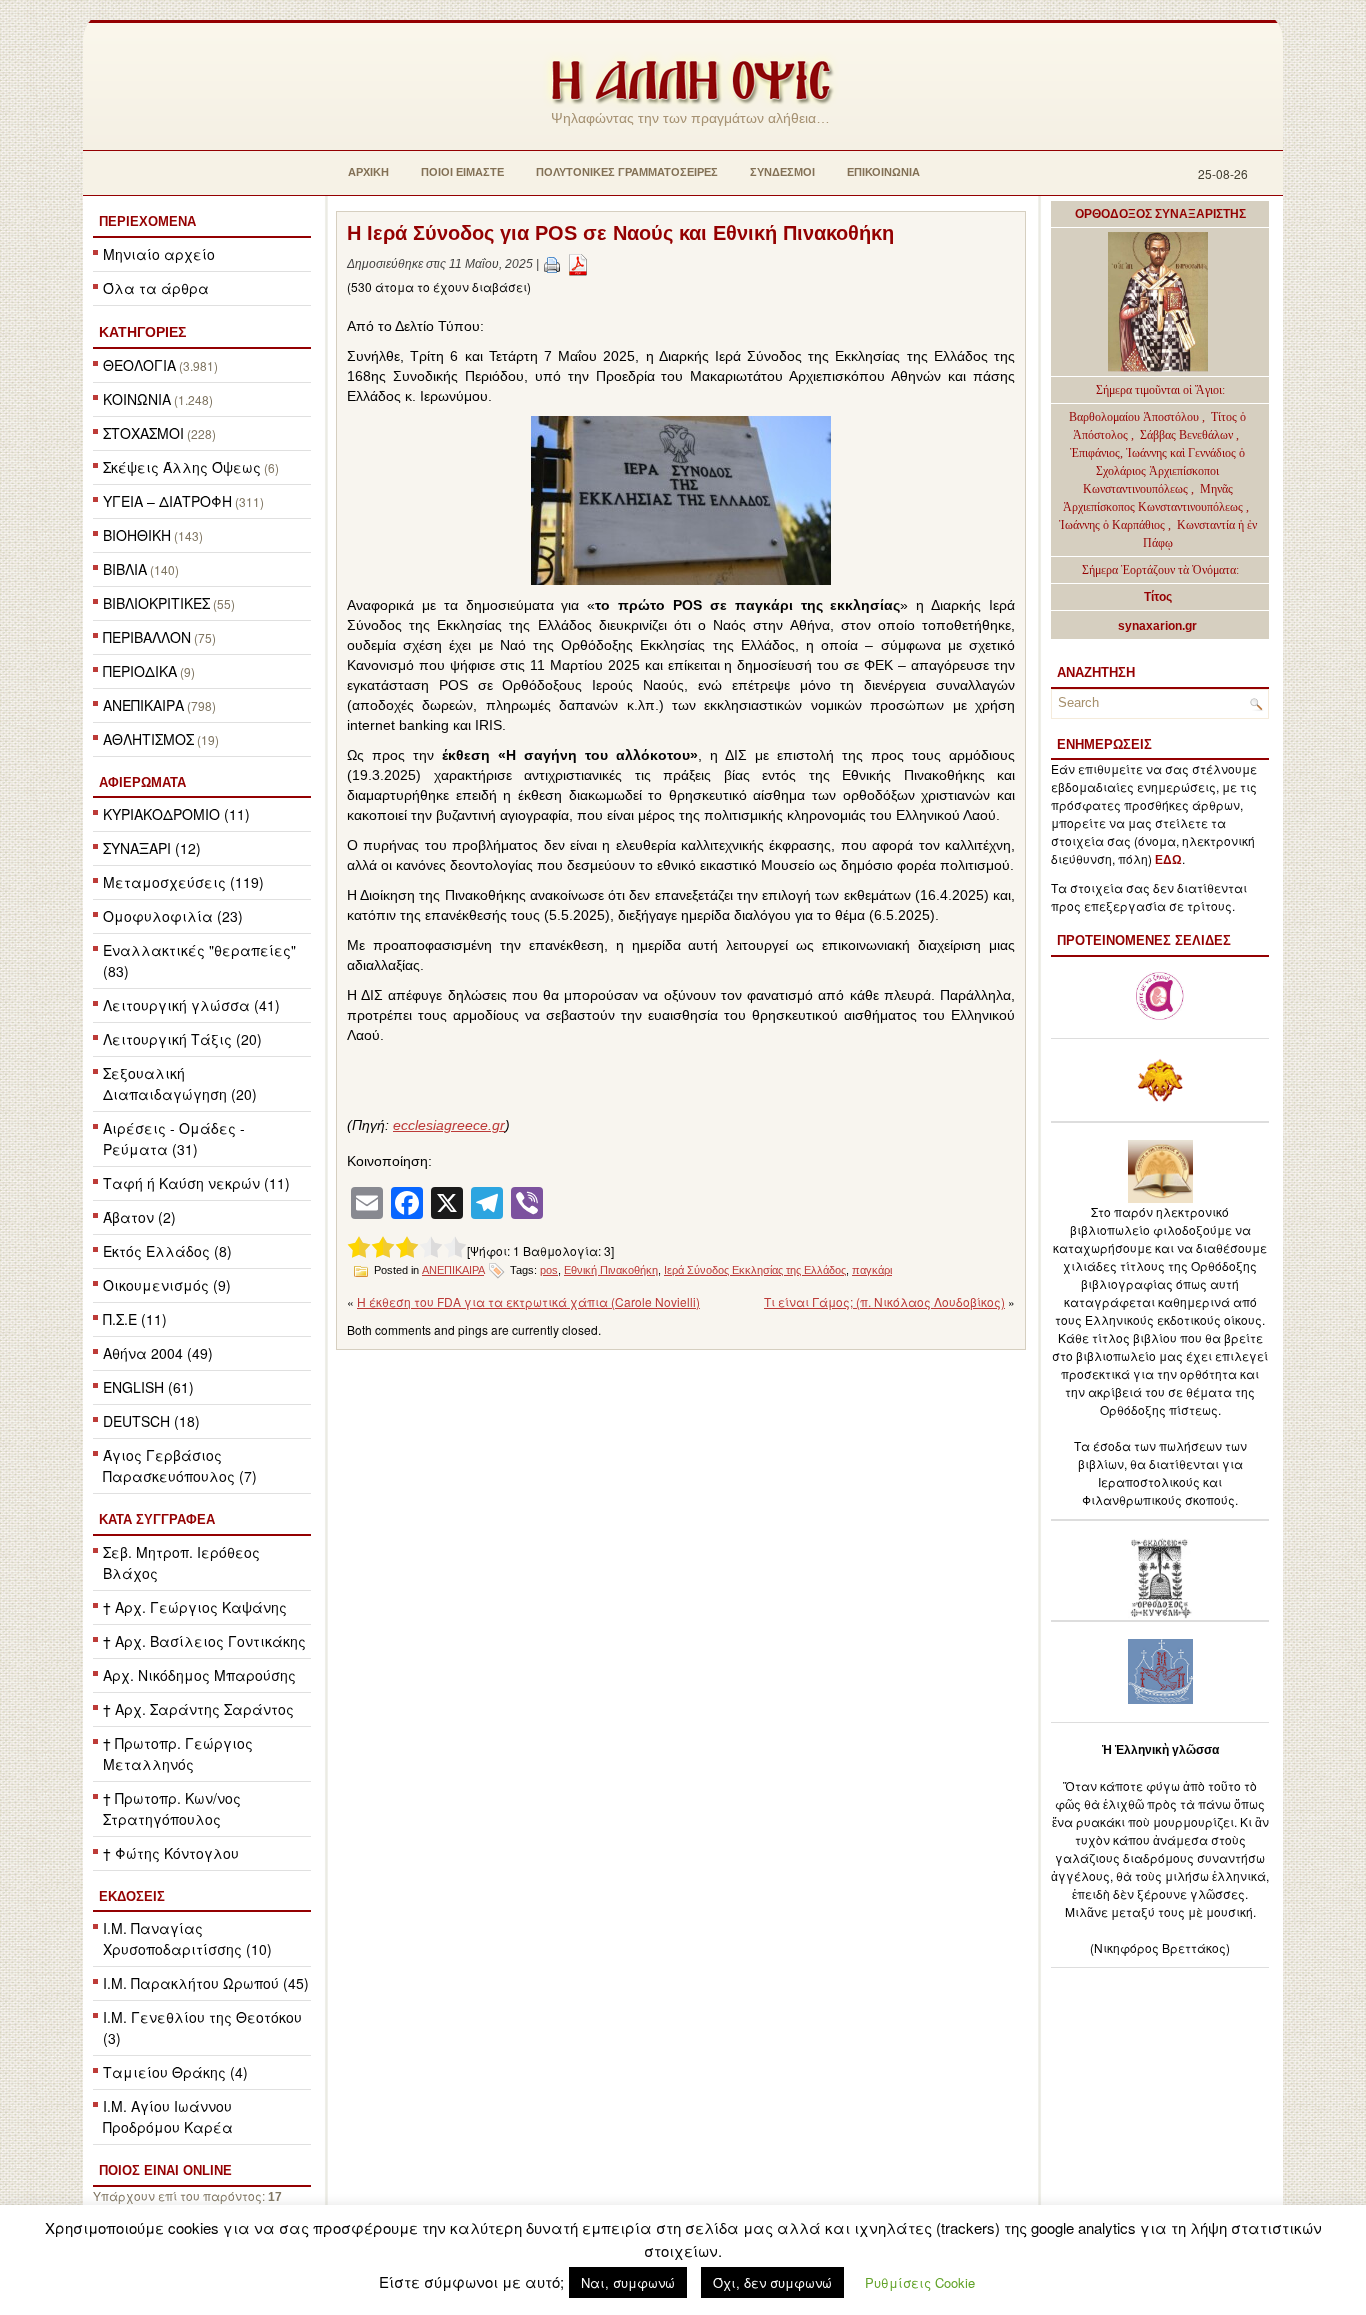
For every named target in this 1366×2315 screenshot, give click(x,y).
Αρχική (368, 172)
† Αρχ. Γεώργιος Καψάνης (195, 1607)
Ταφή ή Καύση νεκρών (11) (196, 1183)
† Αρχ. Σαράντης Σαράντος (198, 1709)
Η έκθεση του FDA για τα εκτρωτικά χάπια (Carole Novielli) (528, 1301)
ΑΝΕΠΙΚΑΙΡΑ (143, 705)
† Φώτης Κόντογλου (171, 1853)
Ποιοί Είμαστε (462, 172)
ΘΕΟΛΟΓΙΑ (139, 365)
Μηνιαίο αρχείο (159, 254)
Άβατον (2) (139, 1217)
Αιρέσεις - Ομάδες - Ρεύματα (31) (174, 1138)
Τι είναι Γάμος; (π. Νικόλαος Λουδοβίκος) (884, 1301)
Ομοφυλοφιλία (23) (173, 916)
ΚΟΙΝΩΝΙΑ (137, 399)
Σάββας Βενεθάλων (1186, 435)
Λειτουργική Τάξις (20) (182, 1039)
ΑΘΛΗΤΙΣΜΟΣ (148, 739)
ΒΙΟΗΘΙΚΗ (137, 535)
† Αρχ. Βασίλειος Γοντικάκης (204, 1641)
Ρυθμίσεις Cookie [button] (920, 2282)
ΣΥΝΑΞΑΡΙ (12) (152, 848)
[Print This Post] (552, 264)
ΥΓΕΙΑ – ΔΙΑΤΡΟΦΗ (167, 501)
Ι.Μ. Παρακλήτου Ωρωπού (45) (206, 1983)
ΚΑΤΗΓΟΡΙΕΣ (142, 332)
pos (549, 1270)
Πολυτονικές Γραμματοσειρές (627, 172)
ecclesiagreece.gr (449, 1125)
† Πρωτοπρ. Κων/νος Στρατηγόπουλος (172, 1808)
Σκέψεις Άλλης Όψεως (182, 467)
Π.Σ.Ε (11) (135, 1319)
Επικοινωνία (883, 172)
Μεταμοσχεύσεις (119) (183, 882)
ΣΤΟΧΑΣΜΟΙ (143, 433)
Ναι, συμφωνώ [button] (628, 2282)
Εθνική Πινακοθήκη (611, 1270)
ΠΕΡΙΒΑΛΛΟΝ (147, 637)
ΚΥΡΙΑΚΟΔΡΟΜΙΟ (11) (176, 814)
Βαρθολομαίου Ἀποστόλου (1135, 417)
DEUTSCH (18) (151, 1421)
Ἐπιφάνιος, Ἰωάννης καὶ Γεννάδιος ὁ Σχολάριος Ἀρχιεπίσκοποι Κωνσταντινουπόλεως (1157, 471)
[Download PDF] (578, 264)
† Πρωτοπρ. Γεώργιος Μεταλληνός (178, 1753)
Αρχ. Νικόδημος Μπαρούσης (199, 1675)
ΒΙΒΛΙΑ (125, 569)
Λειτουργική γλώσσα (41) (191, 1005)
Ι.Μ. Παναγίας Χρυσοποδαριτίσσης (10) (187, 1938)
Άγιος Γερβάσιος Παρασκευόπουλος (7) (180, 1465)
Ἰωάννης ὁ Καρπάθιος (1112, 525)
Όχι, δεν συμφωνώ (772, 2282)
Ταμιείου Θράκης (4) (175, 2072)
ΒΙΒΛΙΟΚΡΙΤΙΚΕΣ (156, 603)
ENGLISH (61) (148, 1387)
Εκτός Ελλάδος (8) (167, 1251)
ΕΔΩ (1168, 860)
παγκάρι (872, 1270)
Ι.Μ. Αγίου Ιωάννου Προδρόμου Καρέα (168, 2116)
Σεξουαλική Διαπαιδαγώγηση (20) (180, 1083)
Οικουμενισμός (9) (167, 1285)
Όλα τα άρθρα (156, 288)
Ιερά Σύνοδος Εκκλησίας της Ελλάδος (755, 1270)
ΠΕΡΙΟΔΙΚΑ (140, 671)
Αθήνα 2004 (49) (158, 1353)
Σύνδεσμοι (782, 172)
